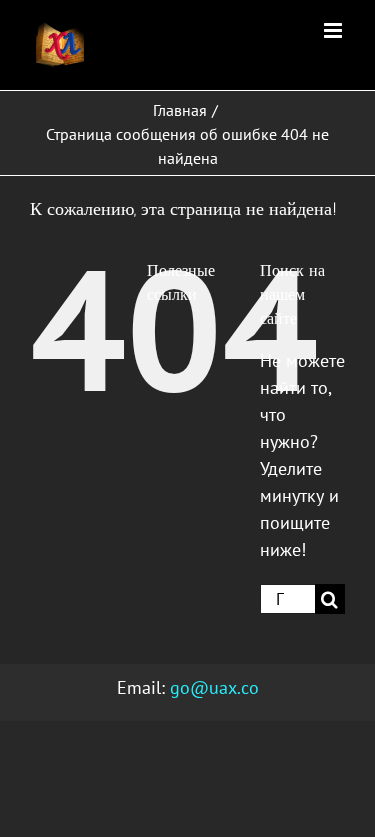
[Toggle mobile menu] (334, 30)
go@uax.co (214, 687)
